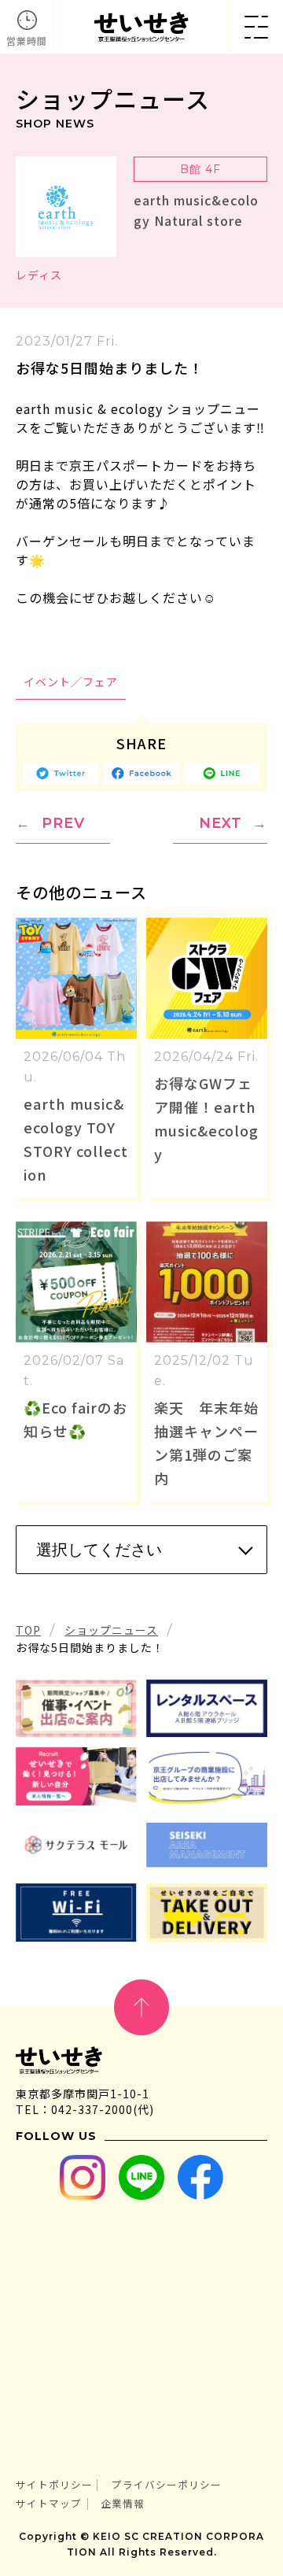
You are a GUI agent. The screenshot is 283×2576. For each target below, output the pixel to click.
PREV (63, 823)
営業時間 (27, 41)
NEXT (221, 823)
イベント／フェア (71, 682)
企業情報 (123, 2503)
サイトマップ (49, 2503)
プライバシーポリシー (167, 2484)
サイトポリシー (54, 2484)
